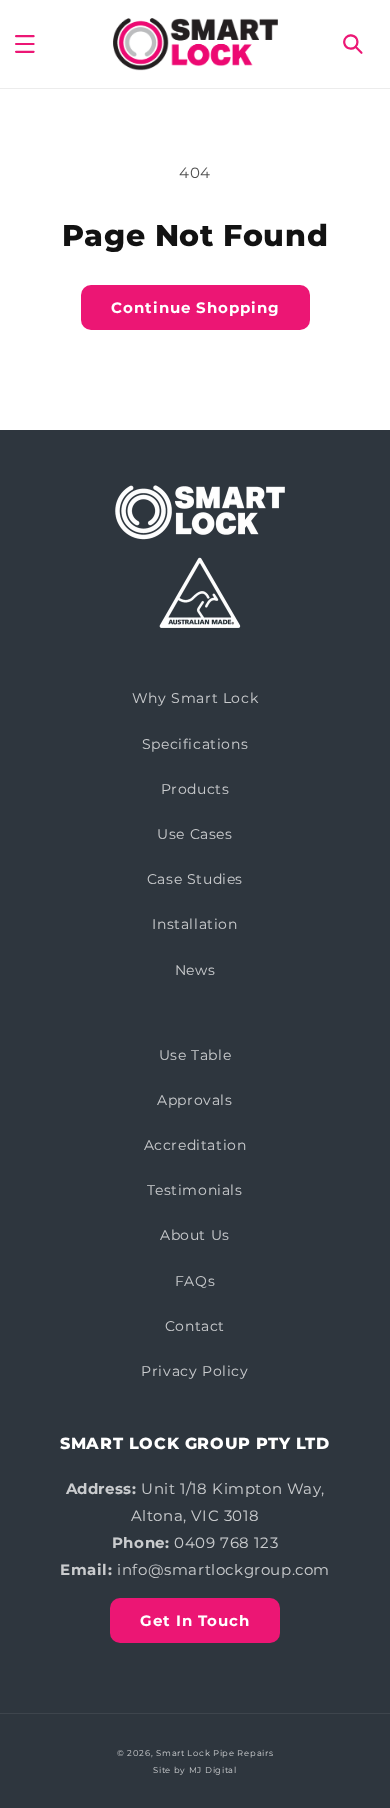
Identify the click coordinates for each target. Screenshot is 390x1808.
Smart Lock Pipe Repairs (214, 1753)
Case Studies (195, 879)
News (195, 970)
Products (195, 789)
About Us (195, 1235)
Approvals (194, 1100)
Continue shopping (195, 307)
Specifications (195, 744)
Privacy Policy (194, 1371)
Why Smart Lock (195, 698)
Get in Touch (195, 1620)
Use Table (195, 1055)
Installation (194, 924)
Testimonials (194, 1190)
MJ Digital (213, 1770)
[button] (25, 44)
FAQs (195, 1281)
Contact (195, 1326)
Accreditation (195, 1145)
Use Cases (194, 834)
